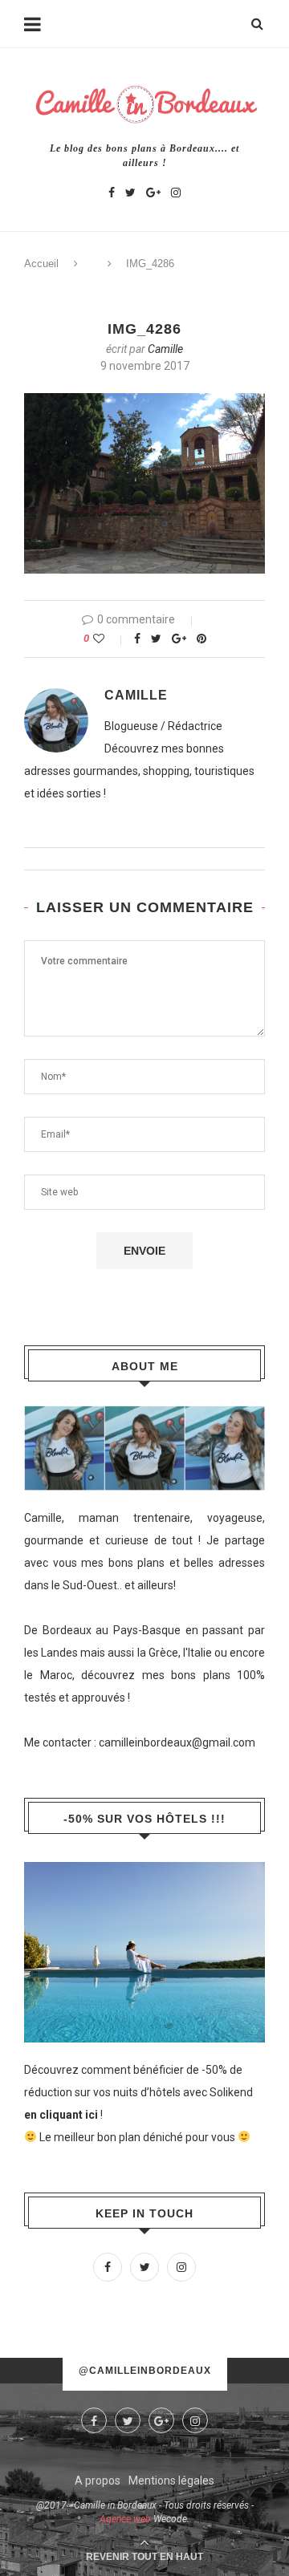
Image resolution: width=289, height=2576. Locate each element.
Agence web (125, 2519)
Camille (165, 349)
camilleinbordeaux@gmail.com (177, 1742)
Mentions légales (171, 2481)
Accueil (41, 264)
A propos (98, 2481)
